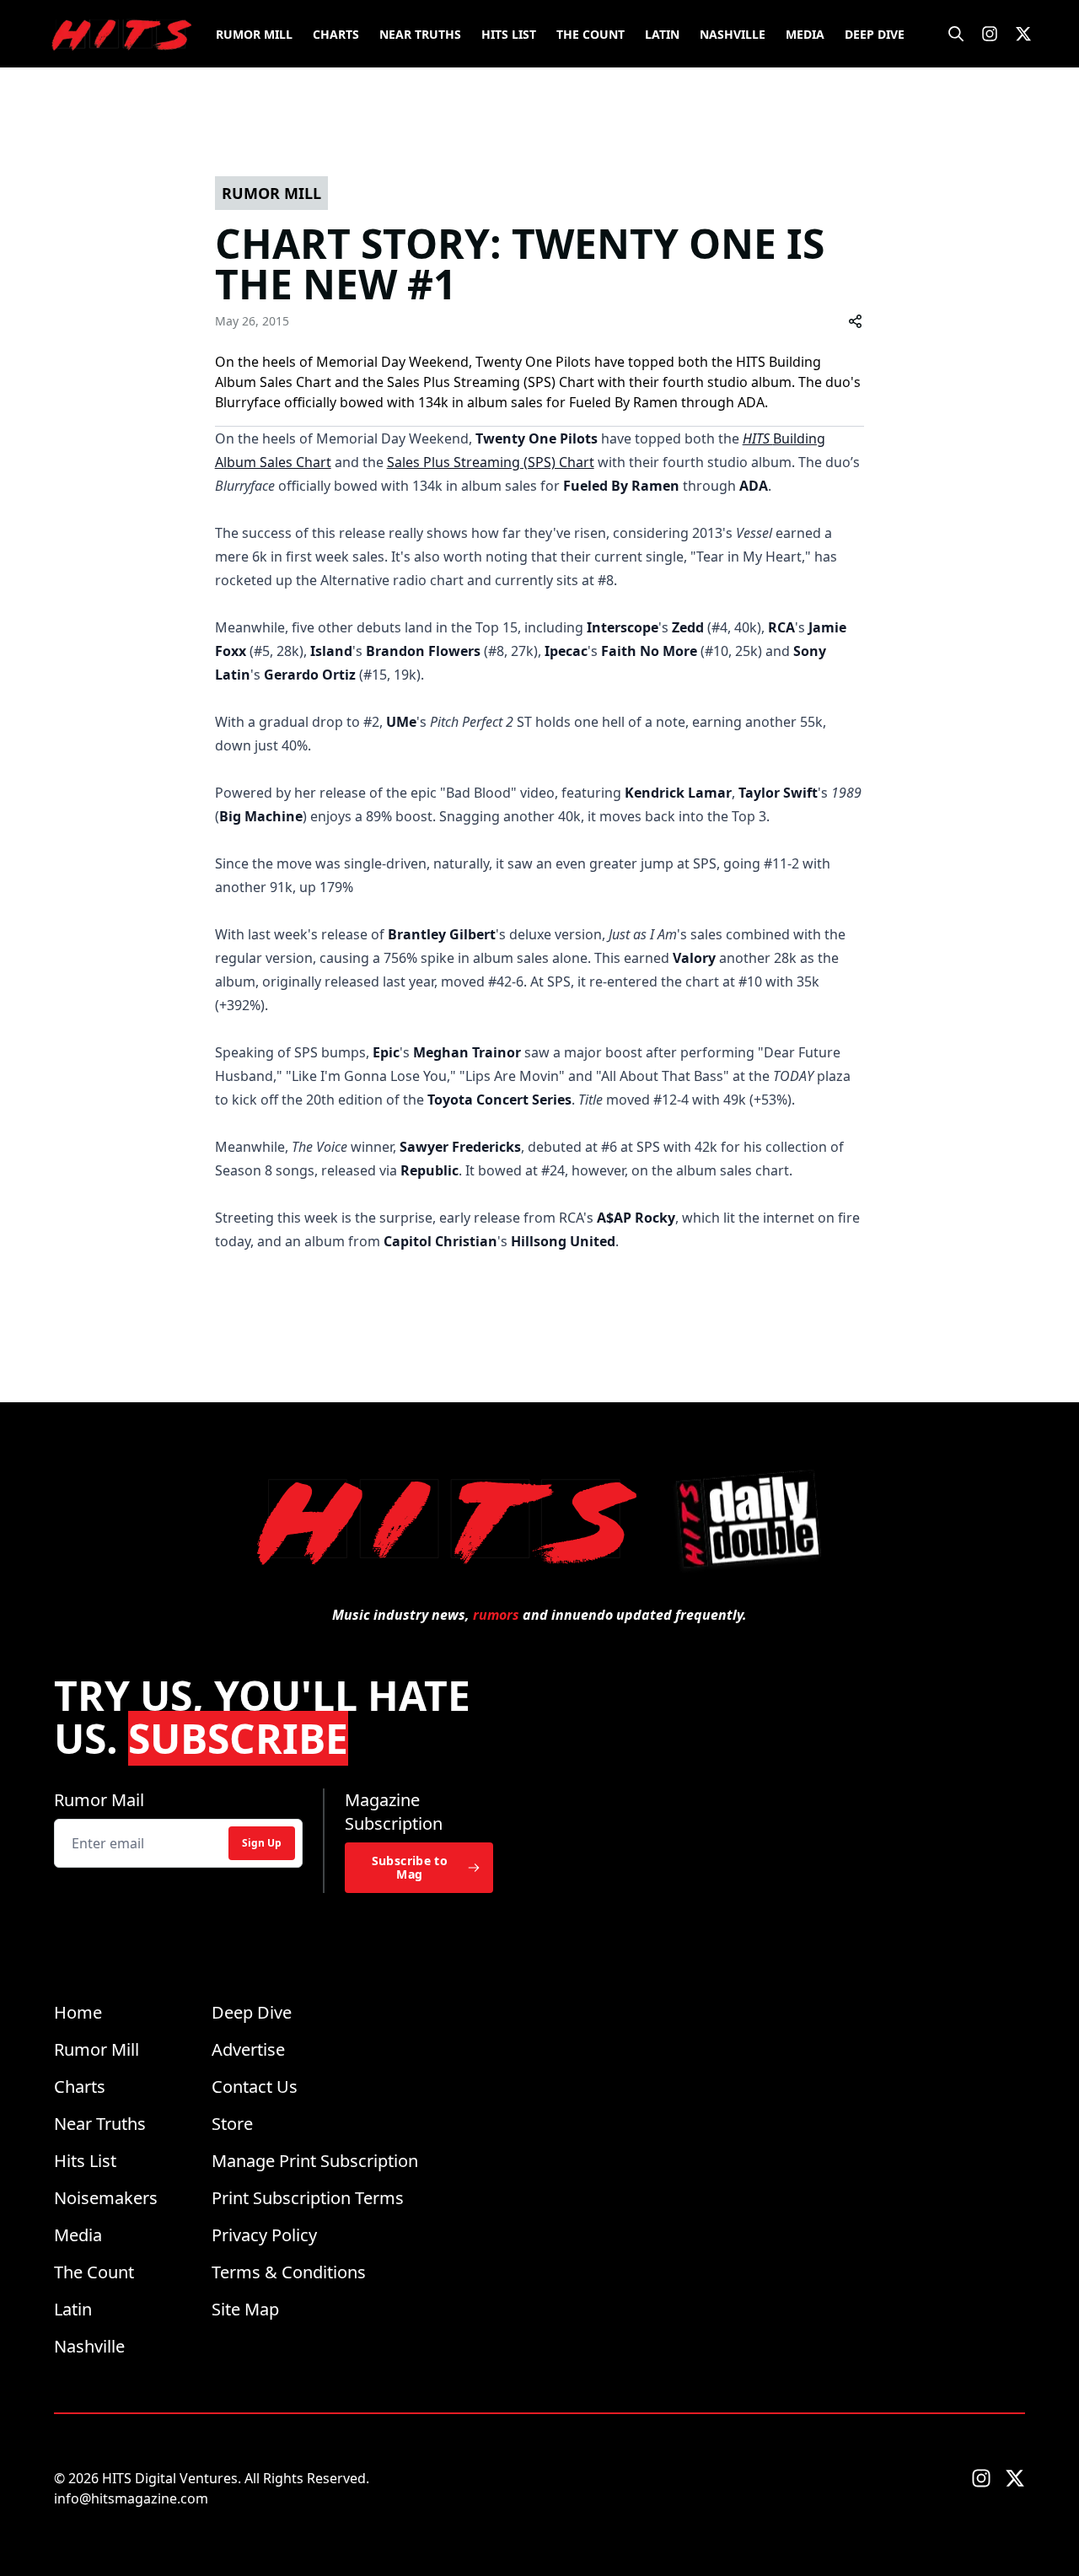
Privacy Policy (264, 2235)
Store (232, 2124)
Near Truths (420, 34)
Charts (336, 34)
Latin (662, 34)
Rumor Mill (254, 34)
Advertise (248, 2049)
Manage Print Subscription (315, 2161)
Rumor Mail (99, 1800)
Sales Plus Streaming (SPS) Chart (491, 462)
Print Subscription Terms (308, 2198)
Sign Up (262, 1843)
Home (78, 2012)
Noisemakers (106, 2198)
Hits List (509, 34)
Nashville (733, 34)
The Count (590, 34)
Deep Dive (875, 34)
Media (805, 34)
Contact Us (255, 2087)
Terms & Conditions (289, 2272)
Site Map (245, 2309)
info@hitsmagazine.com (131, 2498)
